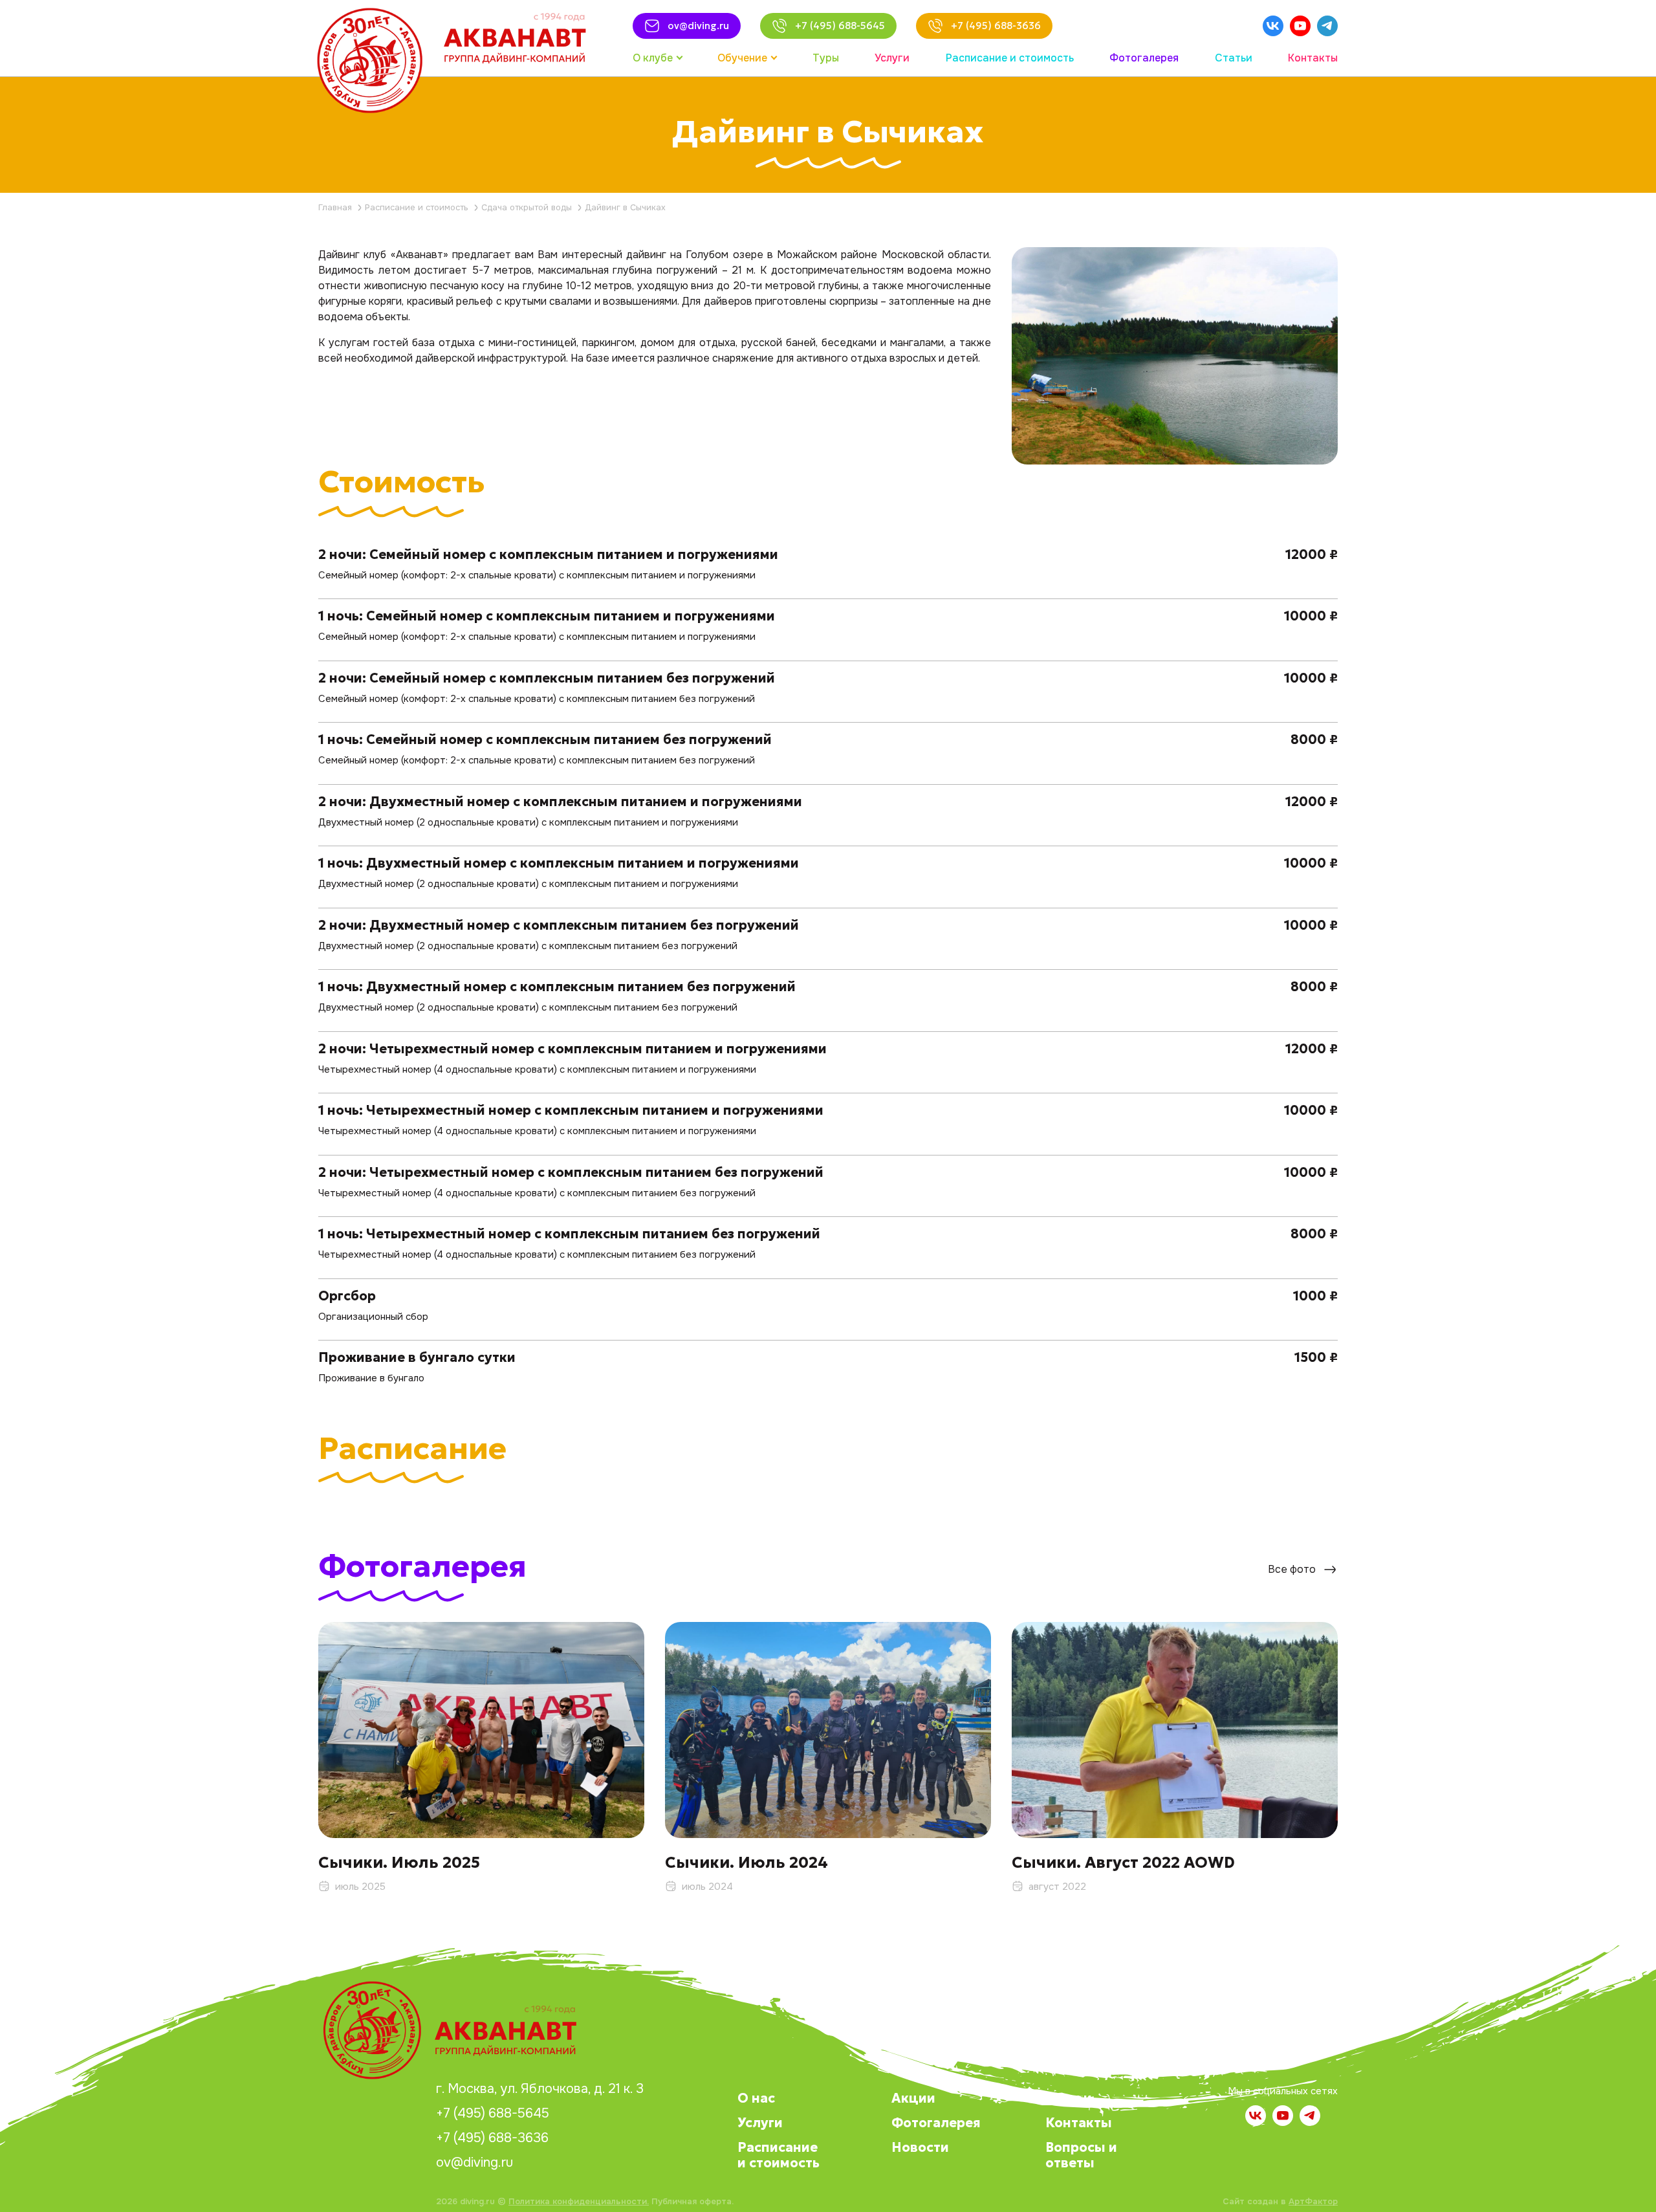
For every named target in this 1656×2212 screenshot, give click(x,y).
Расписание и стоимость (779, 2155)
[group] (481, 1758)
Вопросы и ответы (1081, 2155)
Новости (920, 2147)
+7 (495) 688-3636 (492, 2138)
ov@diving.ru (474, 2163)
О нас (756, 2098)
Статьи (1069, 2098)
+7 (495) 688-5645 (493, 2114)
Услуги (760, 2123)
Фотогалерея (936, 2123)
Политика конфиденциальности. (579, 2201)
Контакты (1079, 2123)
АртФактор (1313, 2201)
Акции (913, 2098)
